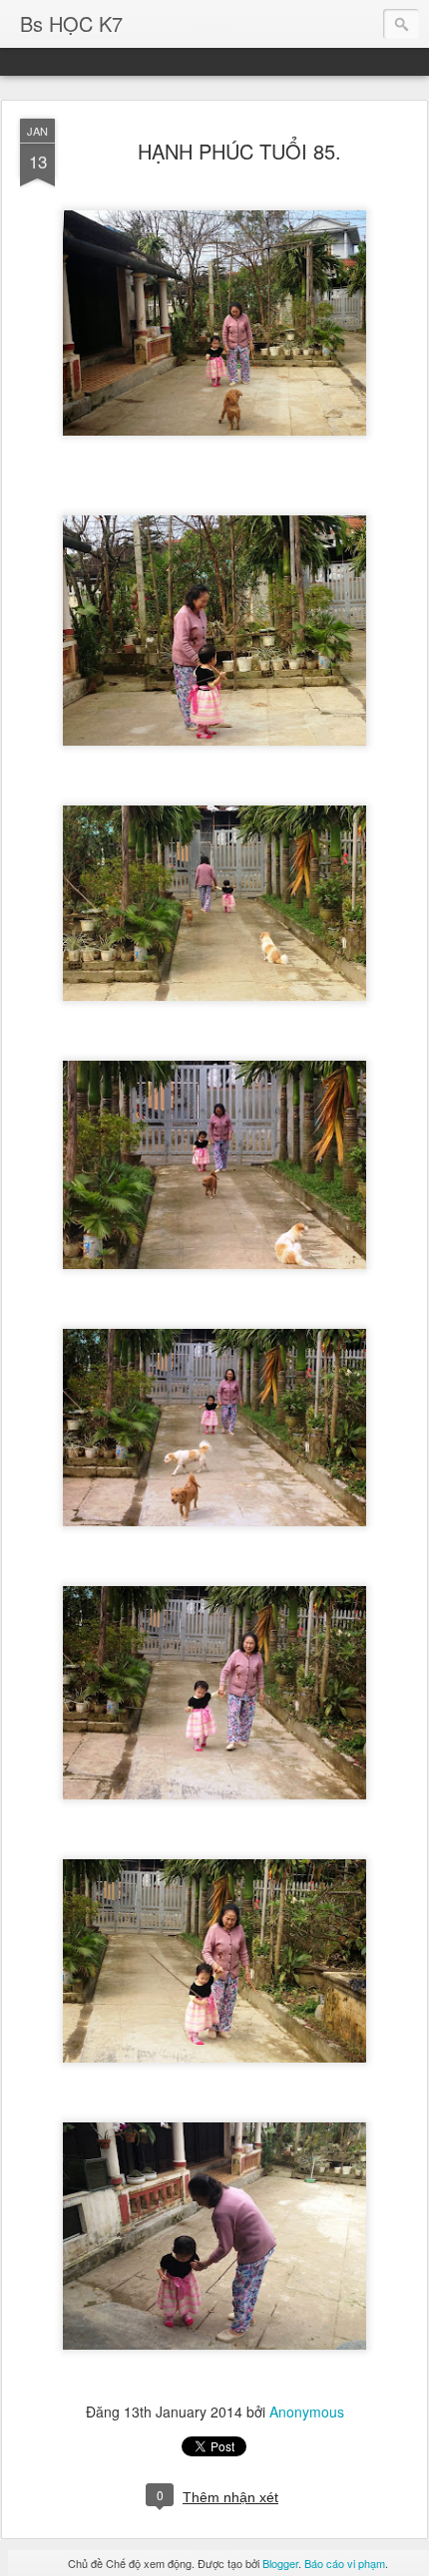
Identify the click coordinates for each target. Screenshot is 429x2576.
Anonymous (307, 2412)
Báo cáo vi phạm (345, 2563)
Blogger (280, 2563)
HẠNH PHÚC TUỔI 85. (239, 151)
